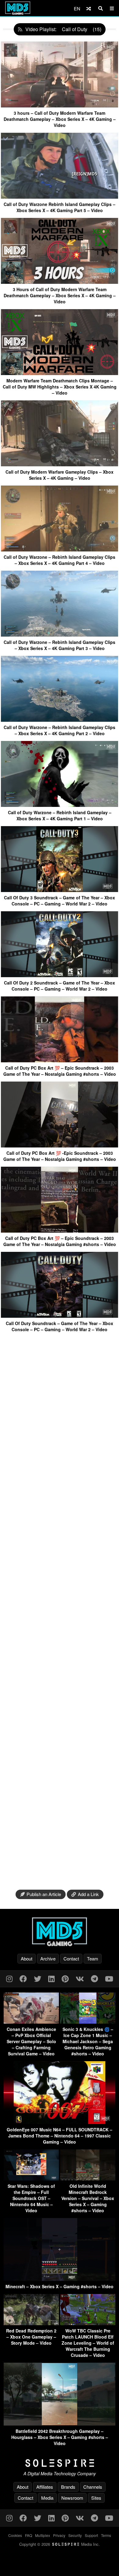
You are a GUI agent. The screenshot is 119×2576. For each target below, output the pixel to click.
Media (47, 2498)
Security (75, 2535)
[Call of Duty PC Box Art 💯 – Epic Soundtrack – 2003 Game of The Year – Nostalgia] (60, 1060)
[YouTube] (109, 1978)
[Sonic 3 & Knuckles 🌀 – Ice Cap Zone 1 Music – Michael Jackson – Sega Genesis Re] (88, 2022)
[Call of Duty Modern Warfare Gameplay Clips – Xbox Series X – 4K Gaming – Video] (60, 464)
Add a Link (88, 1894)
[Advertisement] (60, 1611)
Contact (71, 1958)
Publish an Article (44, 1894)
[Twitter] (38, 1978)
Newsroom (72, 2498)
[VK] (80, 1978)
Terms (106, 2535)
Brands (68, 2487)
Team (93, 1958)
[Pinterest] (65, 1978)
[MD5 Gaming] (60, 1932)
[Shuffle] (89, 8)
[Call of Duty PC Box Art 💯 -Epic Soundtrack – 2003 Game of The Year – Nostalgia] (60, 1145)
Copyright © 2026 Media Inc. (60, 2544)
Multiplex (43, 2535)
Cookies (15, 2535)
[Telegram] (94, 1978)
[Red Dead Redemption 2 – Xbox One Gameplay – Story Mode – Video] (31, 2323)
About (27, 1958)
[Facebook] (23, 1978)
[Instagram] (9, 1978)
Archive (48, 1958)
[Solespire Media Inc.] (60, 2463)
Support (91, 2535)
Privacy (59, 2535)
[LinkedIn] (51, 1978)
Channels (93, 2487)
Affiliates (45, 2487)
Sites (96, 2498)
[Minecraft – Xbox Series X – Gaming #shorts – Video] (60, 2279)
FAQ (29, 2535)
